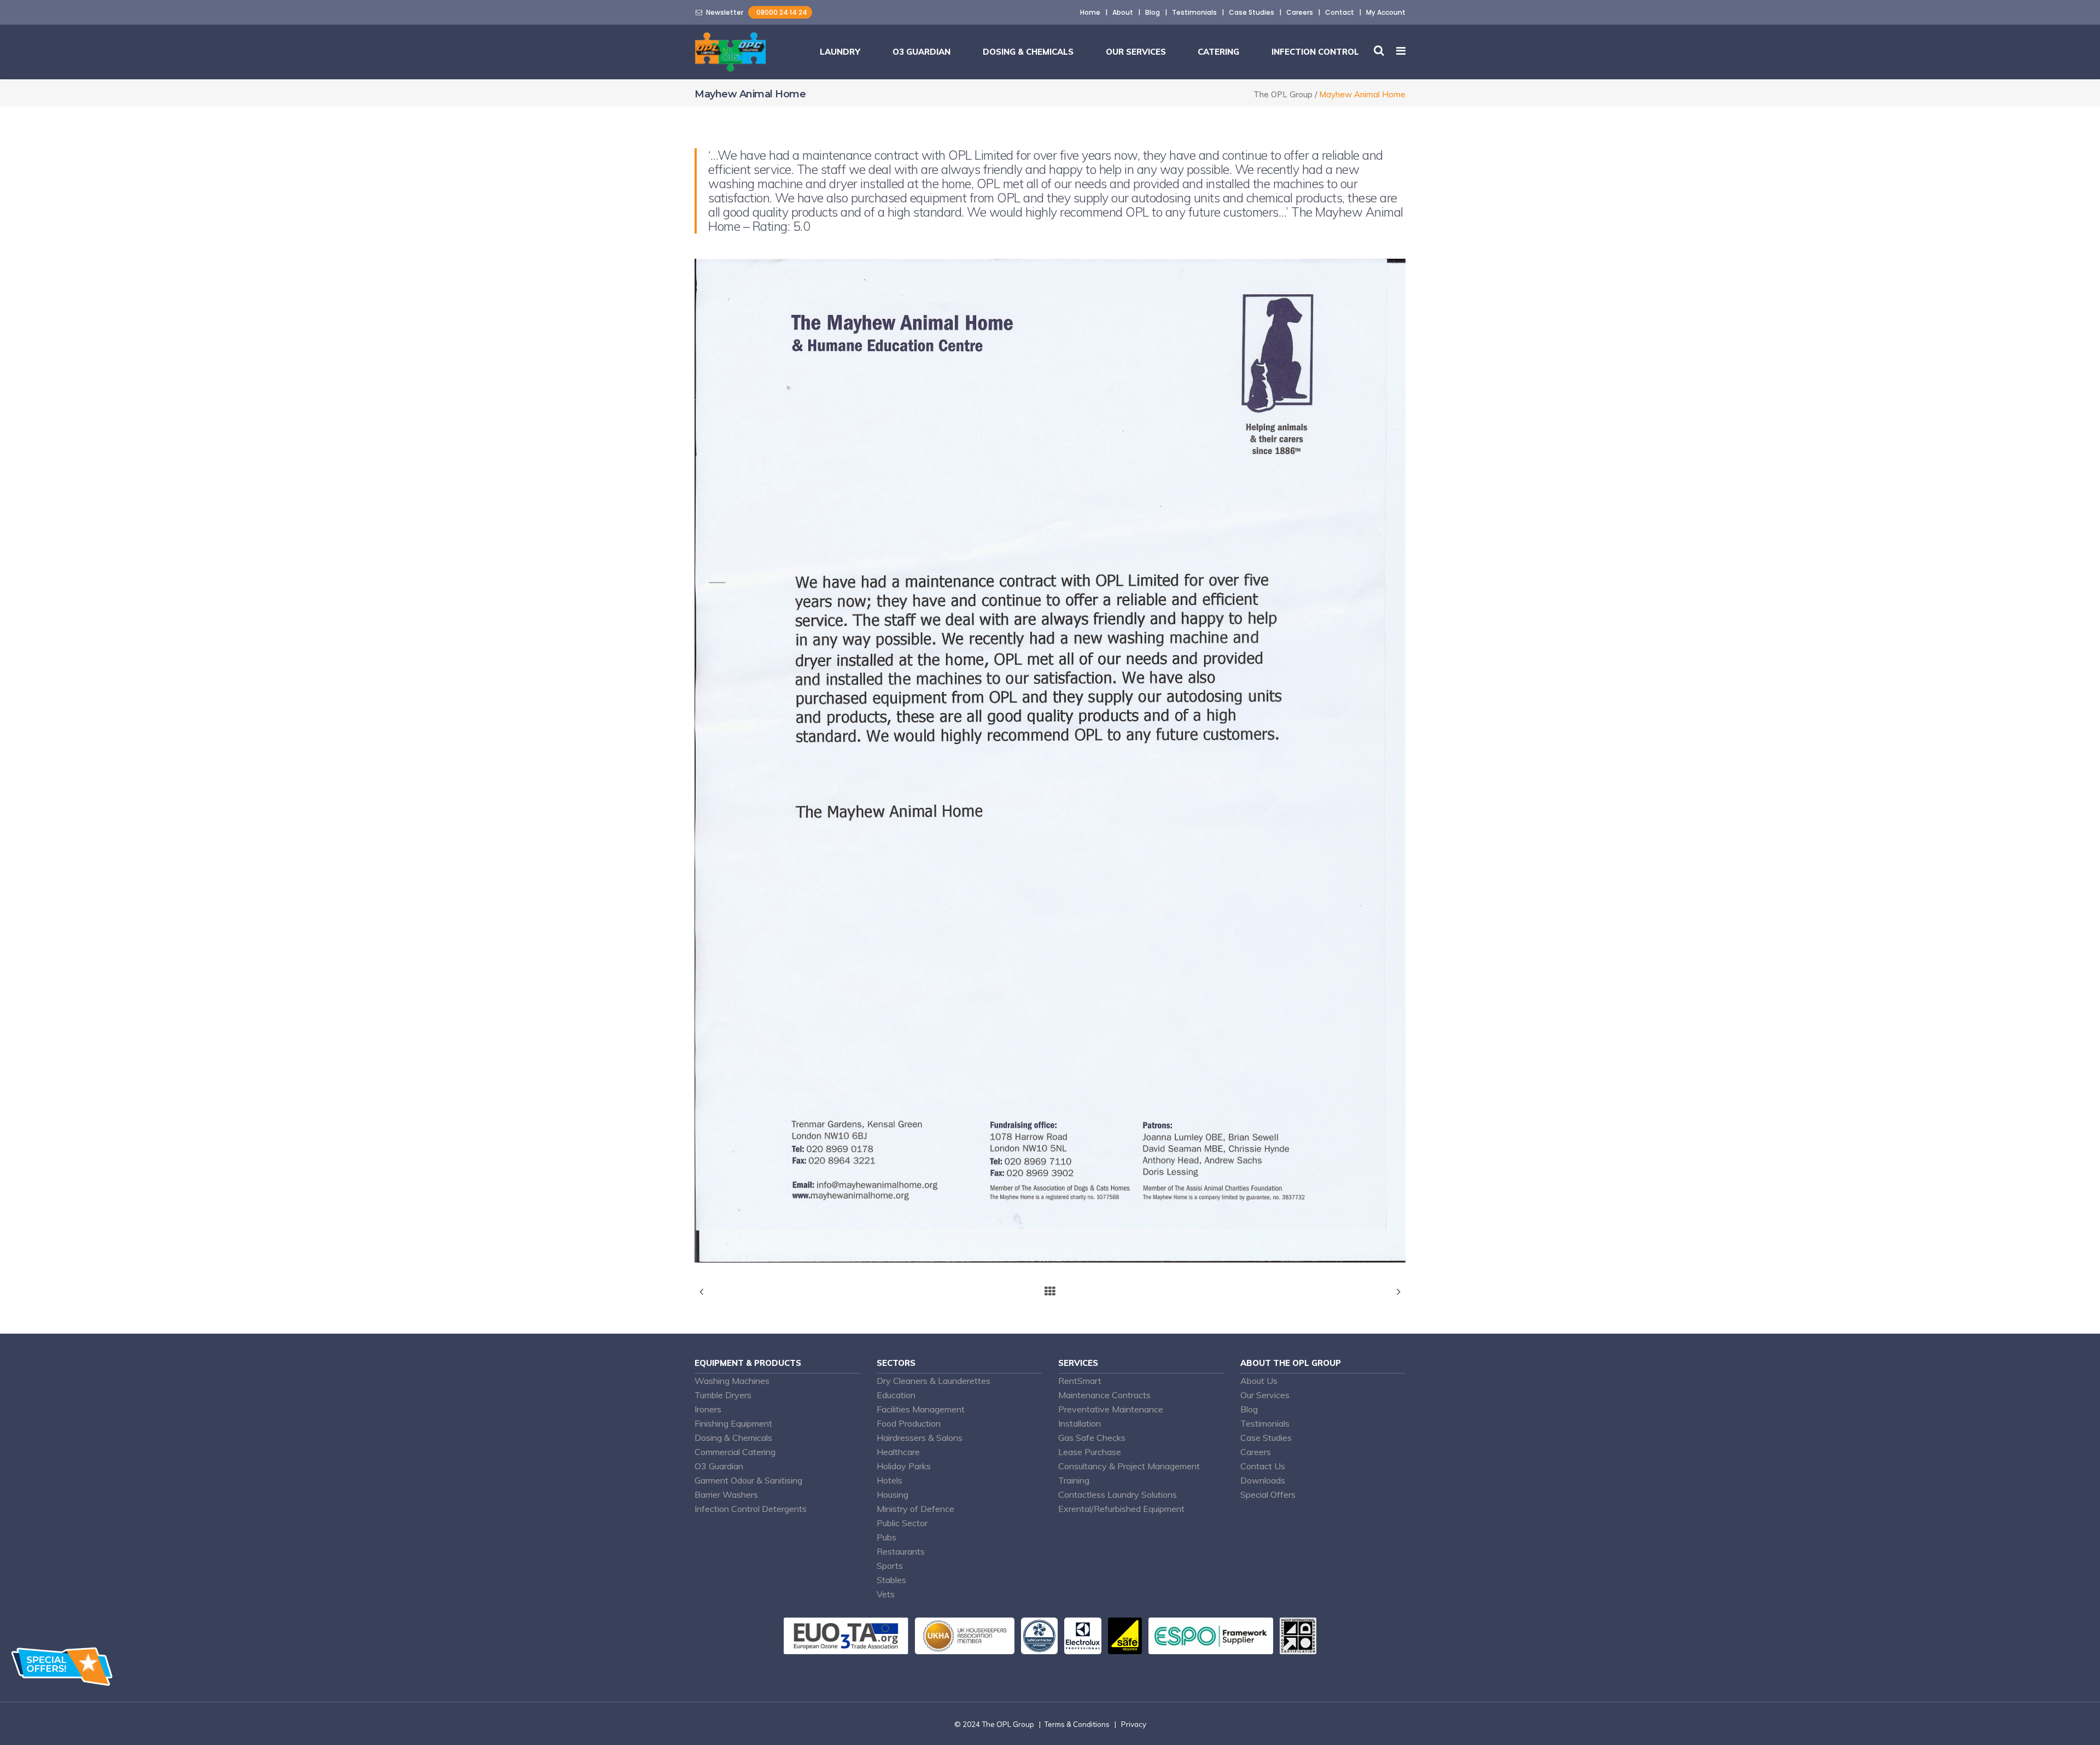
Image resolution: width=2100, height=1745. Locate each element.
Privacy (1134, 1724)
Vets (886, 1594)
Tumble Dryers (723, 1395)
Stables (891, 1580)
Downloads (1263, 1480)
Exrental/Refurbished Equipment (1121, 1509)
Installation (1080, 1423)
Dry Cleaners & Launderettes (934, 1381)
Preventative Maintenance (1111, 1409)
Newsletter (723, 12)
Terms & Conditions (1077, 1724)
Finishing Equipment (733, 1423)
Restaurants (901, 1551)
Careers (1300, 12)
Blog (1153, 12)
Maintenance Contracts (1104, 1395)
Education (896, 1395)
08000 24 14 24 (780, 12)
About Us (1259, 1381)
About (1123, 12)
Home (1090, 12)
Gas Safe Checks (1092, 1438)
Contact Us (1263, 1466)
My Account (1386, 12)
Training (1074, 1480)
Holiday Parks (904, 1466)
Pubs (886, 1537)
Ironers (708, 1409)
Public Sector (902, 1523)
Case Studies (1252, 12)
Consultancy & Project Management (1129, 1466)
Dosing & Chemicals (733, 1438)
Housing (892, 1494)
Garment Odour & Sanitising (748, 1480)
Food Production (909, 1423)
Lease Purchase (1090, 1452)
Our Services (1265, 1395)
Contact (1340, 12)
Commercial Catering (735, 1452)
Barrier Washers (726, 1494)
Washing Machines (732, 1381)
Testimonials (1194, 12)
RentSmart (1080, 1381)
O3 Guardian (719, 1466)
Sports (890, 1566)
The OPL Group (1283, 94)
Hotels (889, 1480)
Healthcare (898, 1452)
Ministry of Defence (915, 1509)
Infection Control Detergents (751, 1509)
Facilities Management (921, 1409)
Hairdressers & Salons (920, 1438)
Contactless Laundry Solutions (1118, 1494)
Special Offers (1268, 1494)
